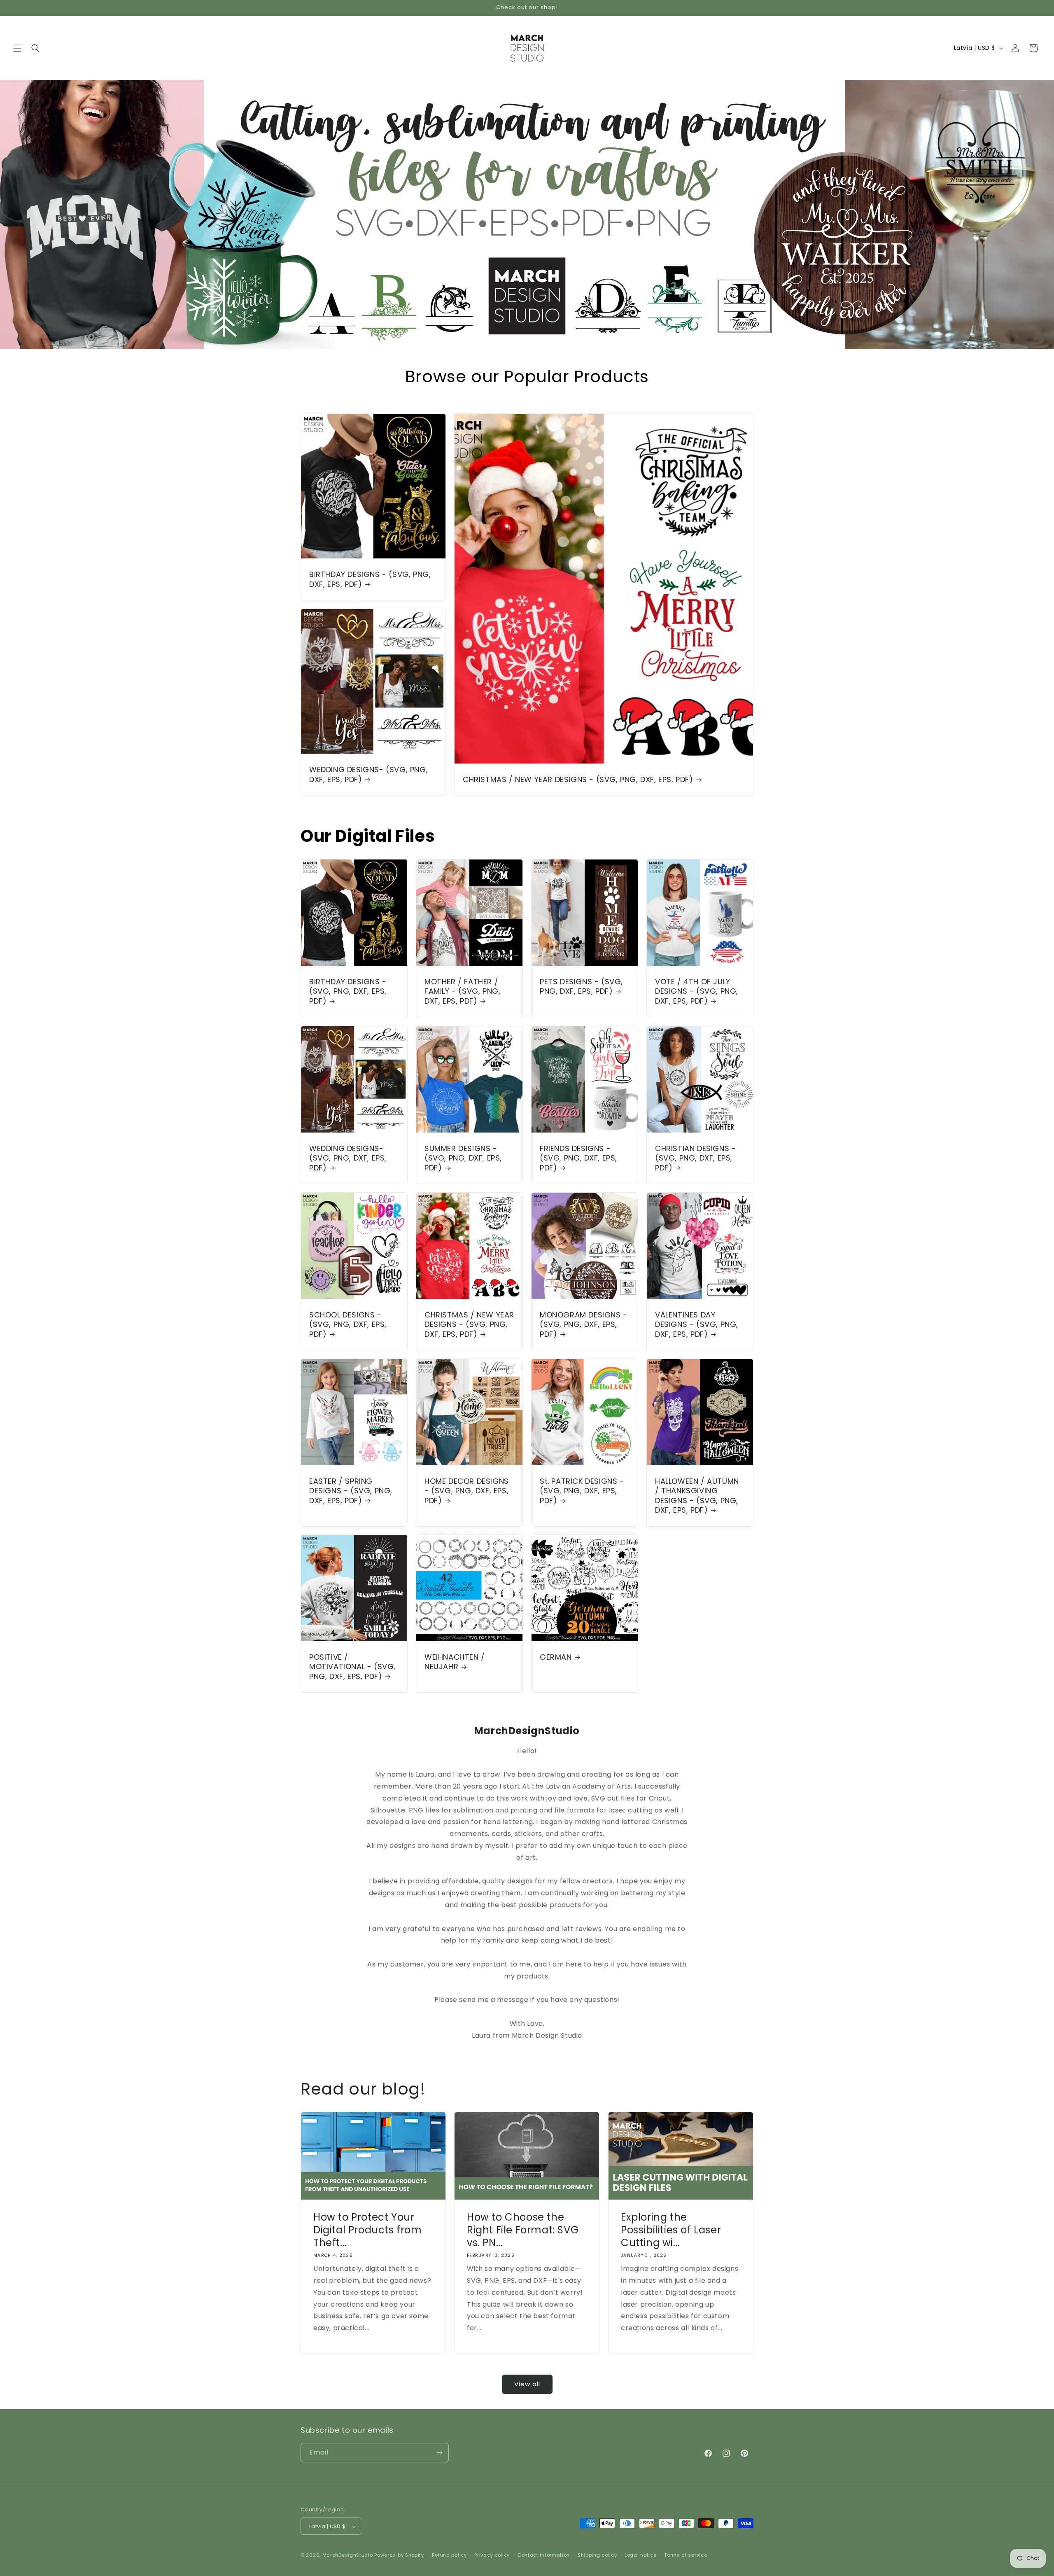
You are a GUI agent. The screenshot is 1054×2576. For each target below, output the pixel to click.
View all (527, 2384)
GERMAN (556, 1657)
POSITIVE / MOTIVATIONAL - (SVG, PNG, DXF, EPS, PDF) (352, 1667)
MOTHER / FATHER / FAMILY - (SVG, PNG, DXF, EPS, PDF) (462, 991)
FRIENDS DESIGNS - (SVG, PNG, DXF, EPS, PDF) (578, 1158)
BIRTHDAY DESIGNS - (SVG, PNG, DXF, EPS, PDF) (370, 580)
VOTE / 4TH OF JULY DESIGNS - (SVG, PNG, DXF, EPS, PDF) (697, 991)
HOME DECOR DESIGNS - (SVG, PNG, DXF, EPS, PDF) (467, 1491)
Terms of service (686, 2555)
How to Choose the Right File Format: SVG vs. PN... (523, 2230)
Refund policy (449, 2555)
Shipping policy (597, 2555)
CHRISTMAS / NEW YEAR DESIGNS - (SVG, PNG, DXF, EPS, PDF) (578, 779)
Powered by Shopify (399, 2555)
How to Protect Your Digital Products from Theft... (368, 2230)
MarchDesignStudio (348, 2555)
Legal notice (640, 2555)
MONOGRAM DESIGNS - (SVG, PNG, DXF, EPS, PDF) (584, 1324)
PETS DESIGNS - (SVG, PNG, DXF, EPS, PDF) (581, 987)
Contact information (544, 2555)
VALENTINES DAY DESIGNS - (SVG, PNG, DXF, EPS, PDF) (697, 1324)
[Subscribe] (439, 2453)
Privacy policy (492, 2555)
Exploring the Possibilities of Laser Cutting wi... (671, 2230)
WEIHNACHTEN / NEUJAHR (455, 1662)
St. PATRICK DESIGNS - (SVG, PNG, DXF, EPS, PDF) (582, 1491)
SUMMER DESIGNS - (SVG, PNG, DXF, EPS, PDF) (463, 1158)
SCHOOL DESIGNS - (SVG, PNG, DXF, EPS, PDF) (348, 1324)
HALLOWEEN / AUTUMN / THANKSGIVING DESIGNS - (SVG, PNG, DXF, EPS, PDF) (697, 1496)
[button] (17, 48)
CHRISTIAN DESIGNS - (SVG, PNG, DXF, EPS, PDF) (695, 1158)
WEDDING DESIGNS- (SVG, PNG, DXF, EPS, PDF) (368, 775)
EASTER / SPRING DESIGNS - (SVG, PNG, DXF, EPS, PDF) (351, 1491)
